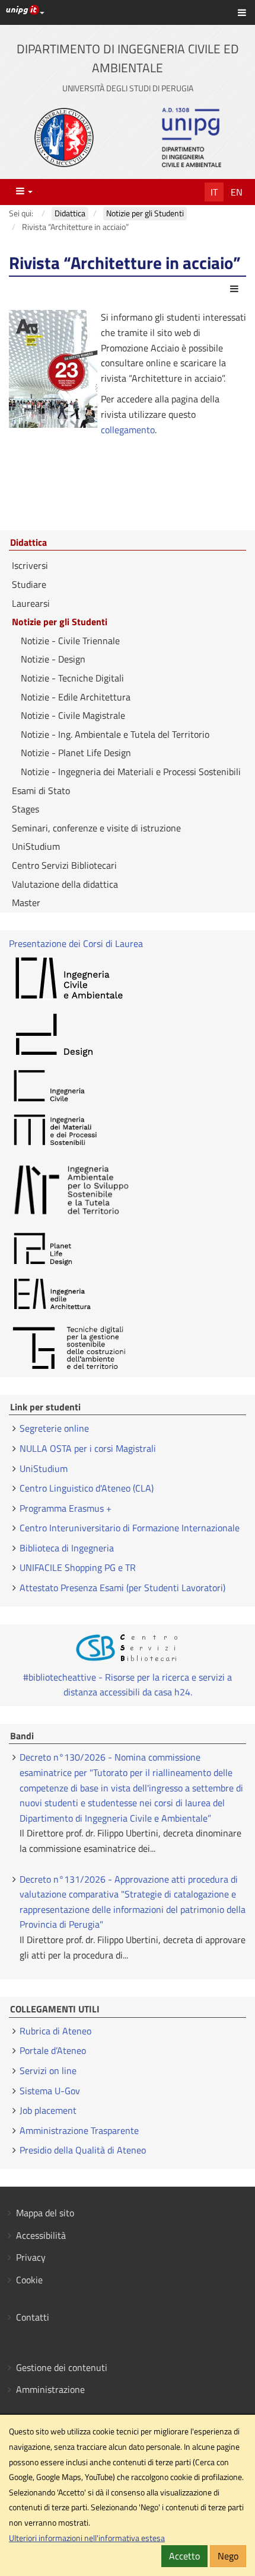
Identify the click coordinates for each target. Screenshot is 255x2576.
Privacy (31, 2257)
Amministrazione (50, 2389)
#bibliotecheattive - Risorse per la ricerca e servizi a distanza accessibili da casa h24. (128, 1685)
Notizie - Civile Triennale (70, 641)
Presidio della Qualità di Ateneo (83, 2150)
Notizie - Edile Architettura (76, 697)
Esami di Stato (41, 791)
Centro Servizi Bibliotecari (64, 865)
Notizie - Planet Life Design (76, 753)
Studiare (29, 584)
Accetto (184, 2556)
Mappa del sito (45, 2213)
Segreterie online (54, 1428)
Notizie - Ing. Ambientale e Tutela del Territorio (115, 734)
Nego (228, 2556)
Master (26, 903)
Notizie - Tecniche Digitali (72, 678)
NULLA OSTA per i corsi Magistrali (88, 1448)
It (214, 192)
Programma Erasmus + (66, 1508)
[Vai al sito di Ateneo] (64, 137)
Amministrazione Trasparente (79, 2130)
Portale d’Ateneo (53, 2050)
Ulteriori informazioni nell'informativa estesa (87, 2538)
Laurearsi (31, 603)
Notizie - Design (53, 659)
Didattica (28, 543)
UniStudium (36, 846)
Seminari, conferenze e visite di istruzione (96, 828)
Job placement (48, 2110)
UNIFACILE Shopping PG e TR (78, 1567)
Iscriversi (30, 565)
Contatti (33, 2317)
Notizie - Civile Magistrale (73, 715)
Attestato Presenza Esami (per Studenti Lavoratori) (122, 1588)
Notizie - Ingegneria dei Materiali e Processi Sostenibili (131, 772)
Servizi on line (48, 2071)
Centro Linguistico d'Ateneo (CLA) (87, 1488)
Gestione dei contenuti (62, 2367)
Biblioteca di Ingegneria (67, 1548)
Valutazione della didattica (65, 884)
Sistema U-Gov (50, 2091)
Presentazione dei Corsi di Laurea (76, 943)
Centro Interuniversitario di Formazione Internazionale (130, 1528)
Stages (26, 809)
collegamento (128, 430)
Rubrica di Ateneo (55, 2031)
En (237, 192)
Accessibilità (41, 2235)
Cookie (29, 2280)
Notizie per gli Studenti (60, 622)
